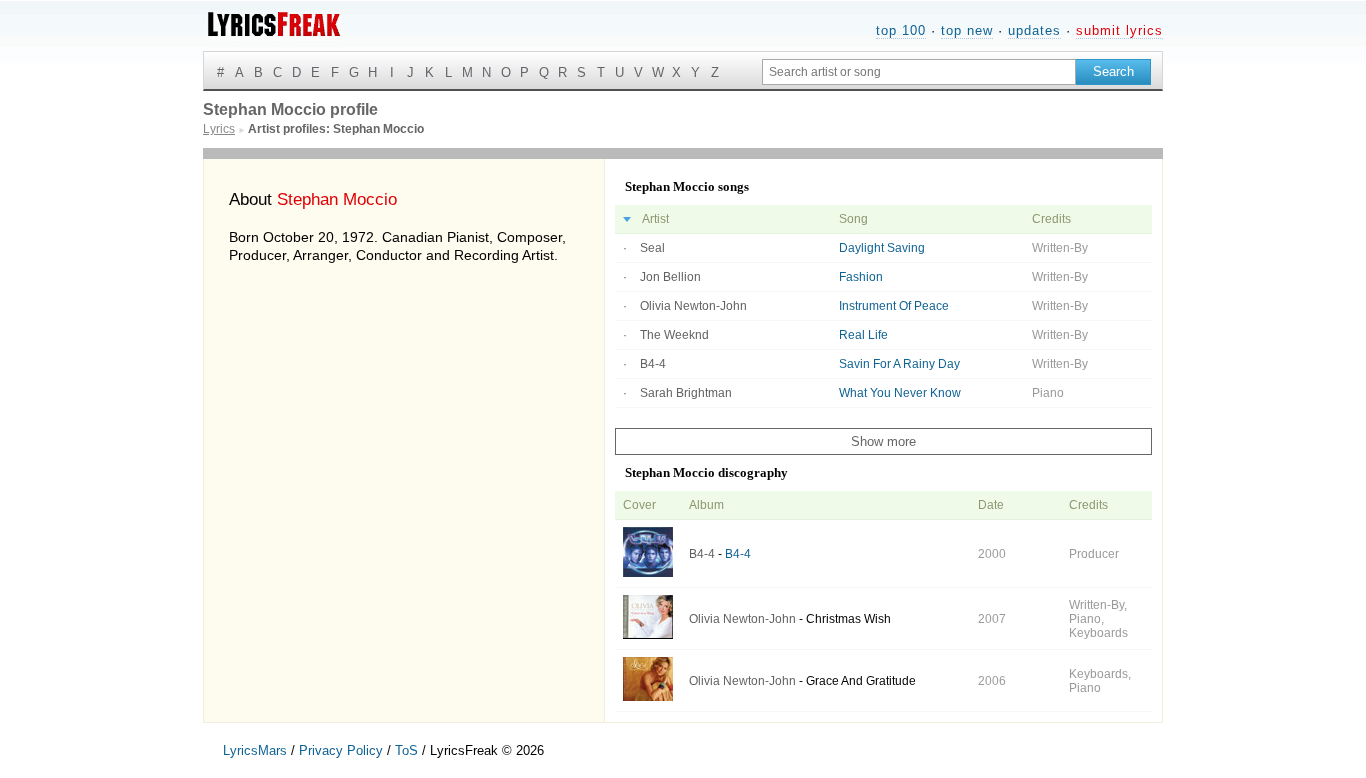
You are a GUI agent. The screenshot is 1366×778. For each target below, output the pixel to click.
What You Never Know (900, 393)
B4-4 (653, 364)
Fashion (861, 277)
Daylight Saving (882, 248)
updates (1034, 30)
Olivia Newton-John (693, 306)
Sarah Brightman (686, 393)
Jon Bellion (670, 277)
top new (967, 30)
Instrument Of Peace (894, 306)
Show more (883, 441)
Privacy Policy (341, 750)
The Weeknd (674, 335)
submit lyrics (1119, 30)
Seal (652, 248)
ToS (406, 750)
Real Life (863, 335)
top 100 (901, 30)
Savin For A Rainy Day (899, 364)
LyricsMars (255, 750)
